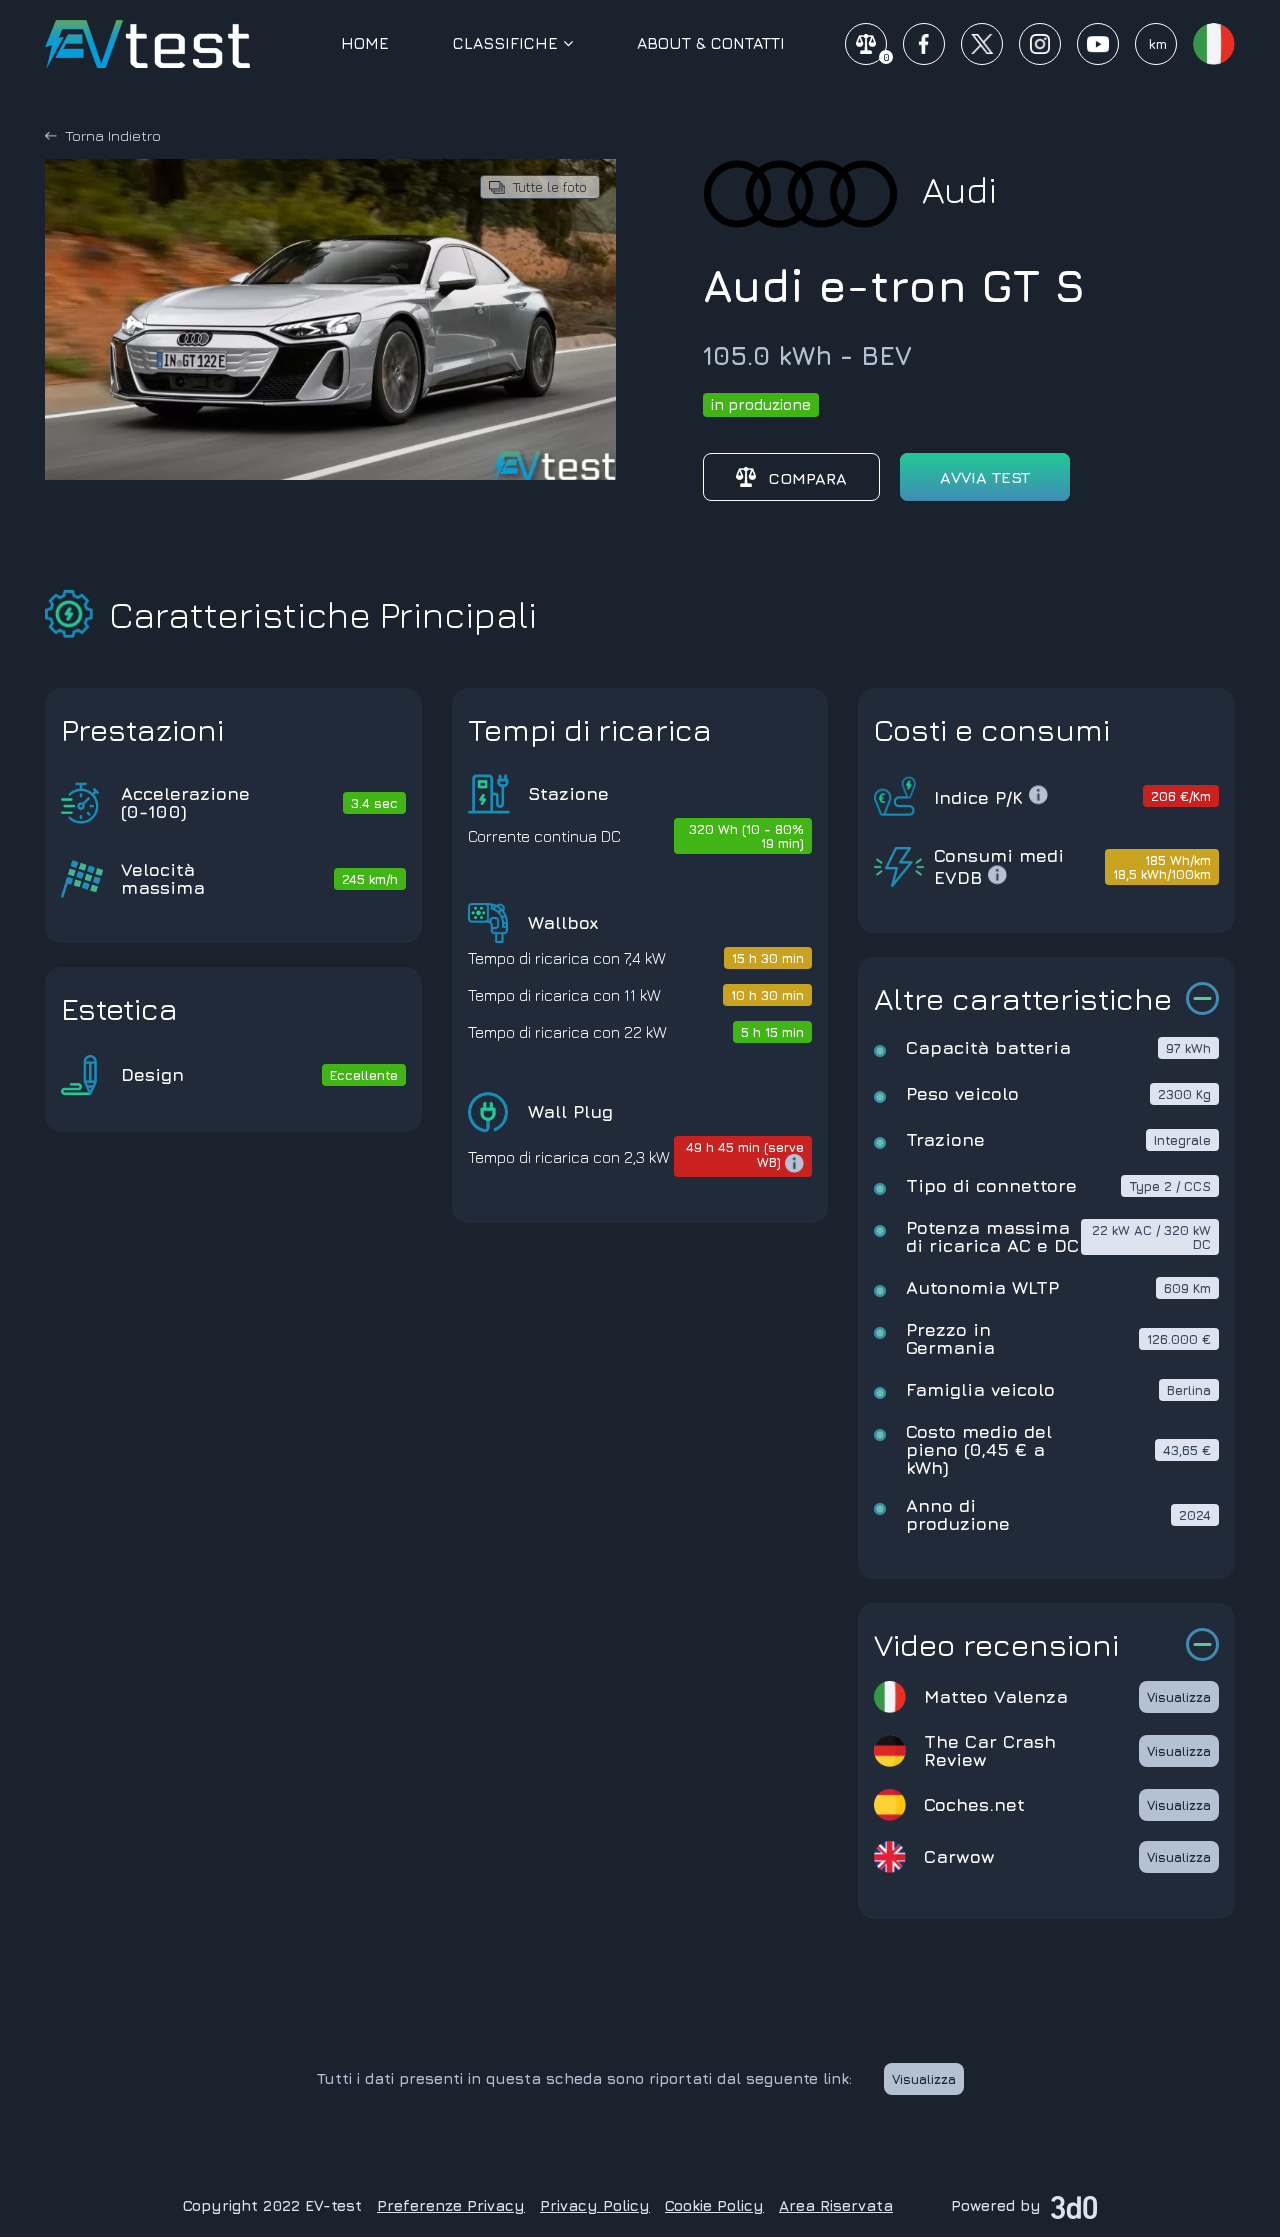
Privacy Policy (595, 2205)
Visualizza (1179, 1697)
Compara (807, 478)
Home (365, 43)
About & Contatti (711, 43)
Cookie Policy (714, 2205)
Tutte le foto (550, 186)
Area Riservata (836, 2205)
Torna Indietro (113, 135)
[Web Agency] (1074, 2205)
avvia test (985, 477)
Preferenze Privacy (451, 2205)
